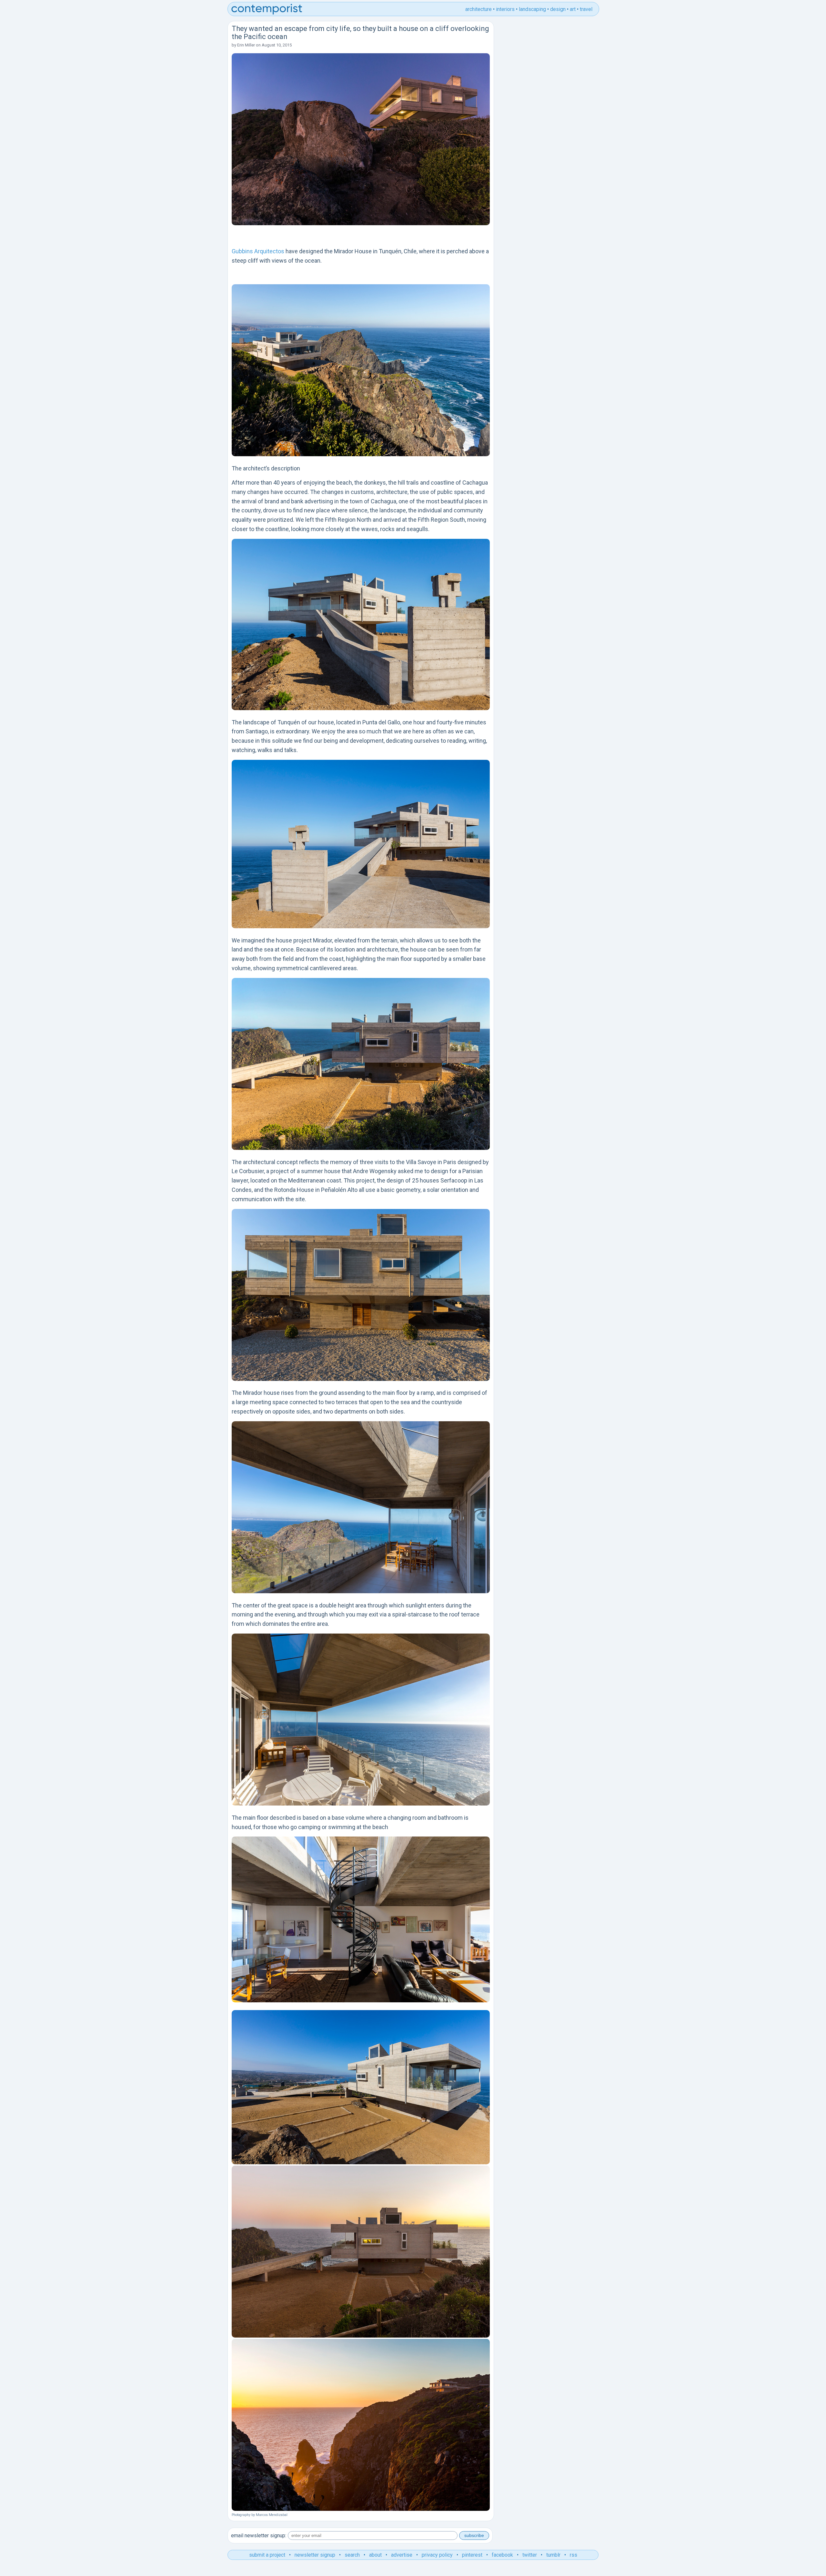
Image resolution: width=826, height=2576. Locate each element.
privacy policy (437, 2555)
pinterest (472, 2555)
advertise (402, 2555)
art (573, 9)
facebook (502, 2555)
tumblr (553, 2555)
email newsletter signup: (259, 2536)
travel (586, 9)
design (558, 9)
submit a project (267, 2555)
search (352, 2555)
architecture (478, 9)
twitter (530, 2555)
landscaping (532, 9)
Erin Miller (246, 45)
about (375, 2555)
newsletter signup (315, 2555)
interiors (505, 9)
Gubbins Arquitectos (258, 251)
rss (574, 2555)
